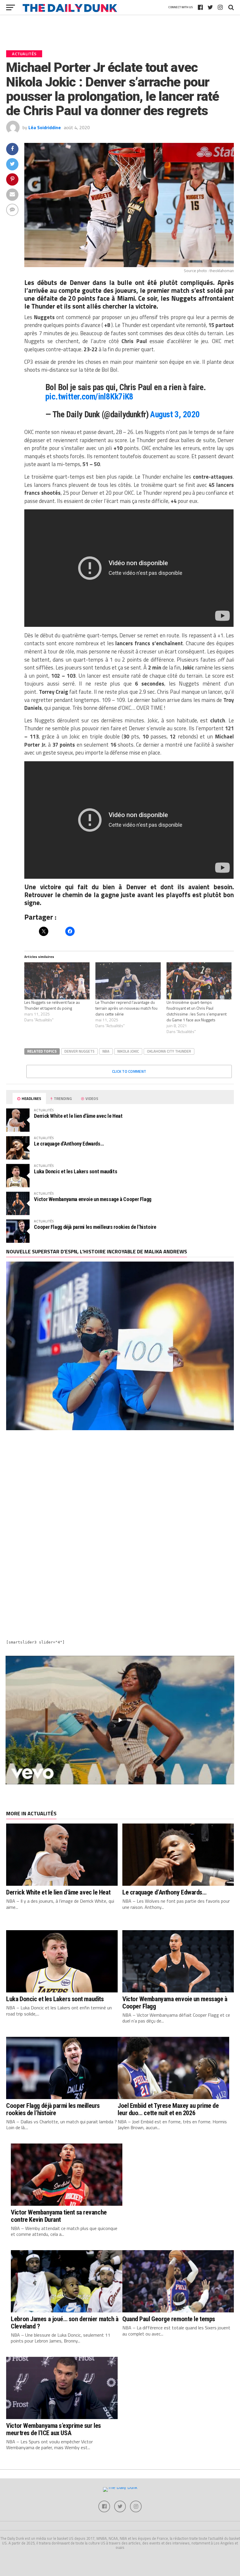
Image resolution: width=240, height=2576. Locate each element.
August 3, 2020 (175, 414)
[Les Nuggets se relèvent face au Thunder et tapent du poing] (57, 981)
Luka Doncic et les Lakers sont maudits (76, 1171)
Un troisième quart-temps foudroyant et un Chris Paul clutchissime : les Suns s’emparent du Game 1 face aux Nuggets (197, 1011)
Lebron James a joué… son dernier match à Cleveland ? (65, 2322)
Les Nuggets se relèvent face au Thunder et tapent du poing (52, 1005)
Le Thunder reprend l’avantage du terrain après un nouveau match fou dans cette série (126, 1008)
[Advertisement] (120, 1487)
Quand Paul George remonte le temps (169, 2319)
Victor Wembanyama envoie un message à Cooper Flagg (93, 1199)
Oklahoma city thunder (169, 1051)
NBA (106, 1051)
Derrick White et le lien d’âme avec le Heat (78, 1116)
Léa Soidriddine (45, 127)
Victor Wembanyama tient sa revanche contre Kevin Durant (59, 2216)
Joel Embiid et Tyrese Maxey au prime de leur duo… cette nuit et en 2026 (168, 2109)
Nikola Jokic (128, 1051)
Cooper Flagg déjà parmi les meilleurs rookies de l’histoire (95, 1227)
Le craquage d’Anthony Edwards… (69, 1144)
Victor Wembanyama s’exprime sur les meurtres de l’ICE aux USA (53, 2429)
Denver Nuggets (79, 1051)
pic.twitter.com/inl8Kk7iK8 (89, 397)
